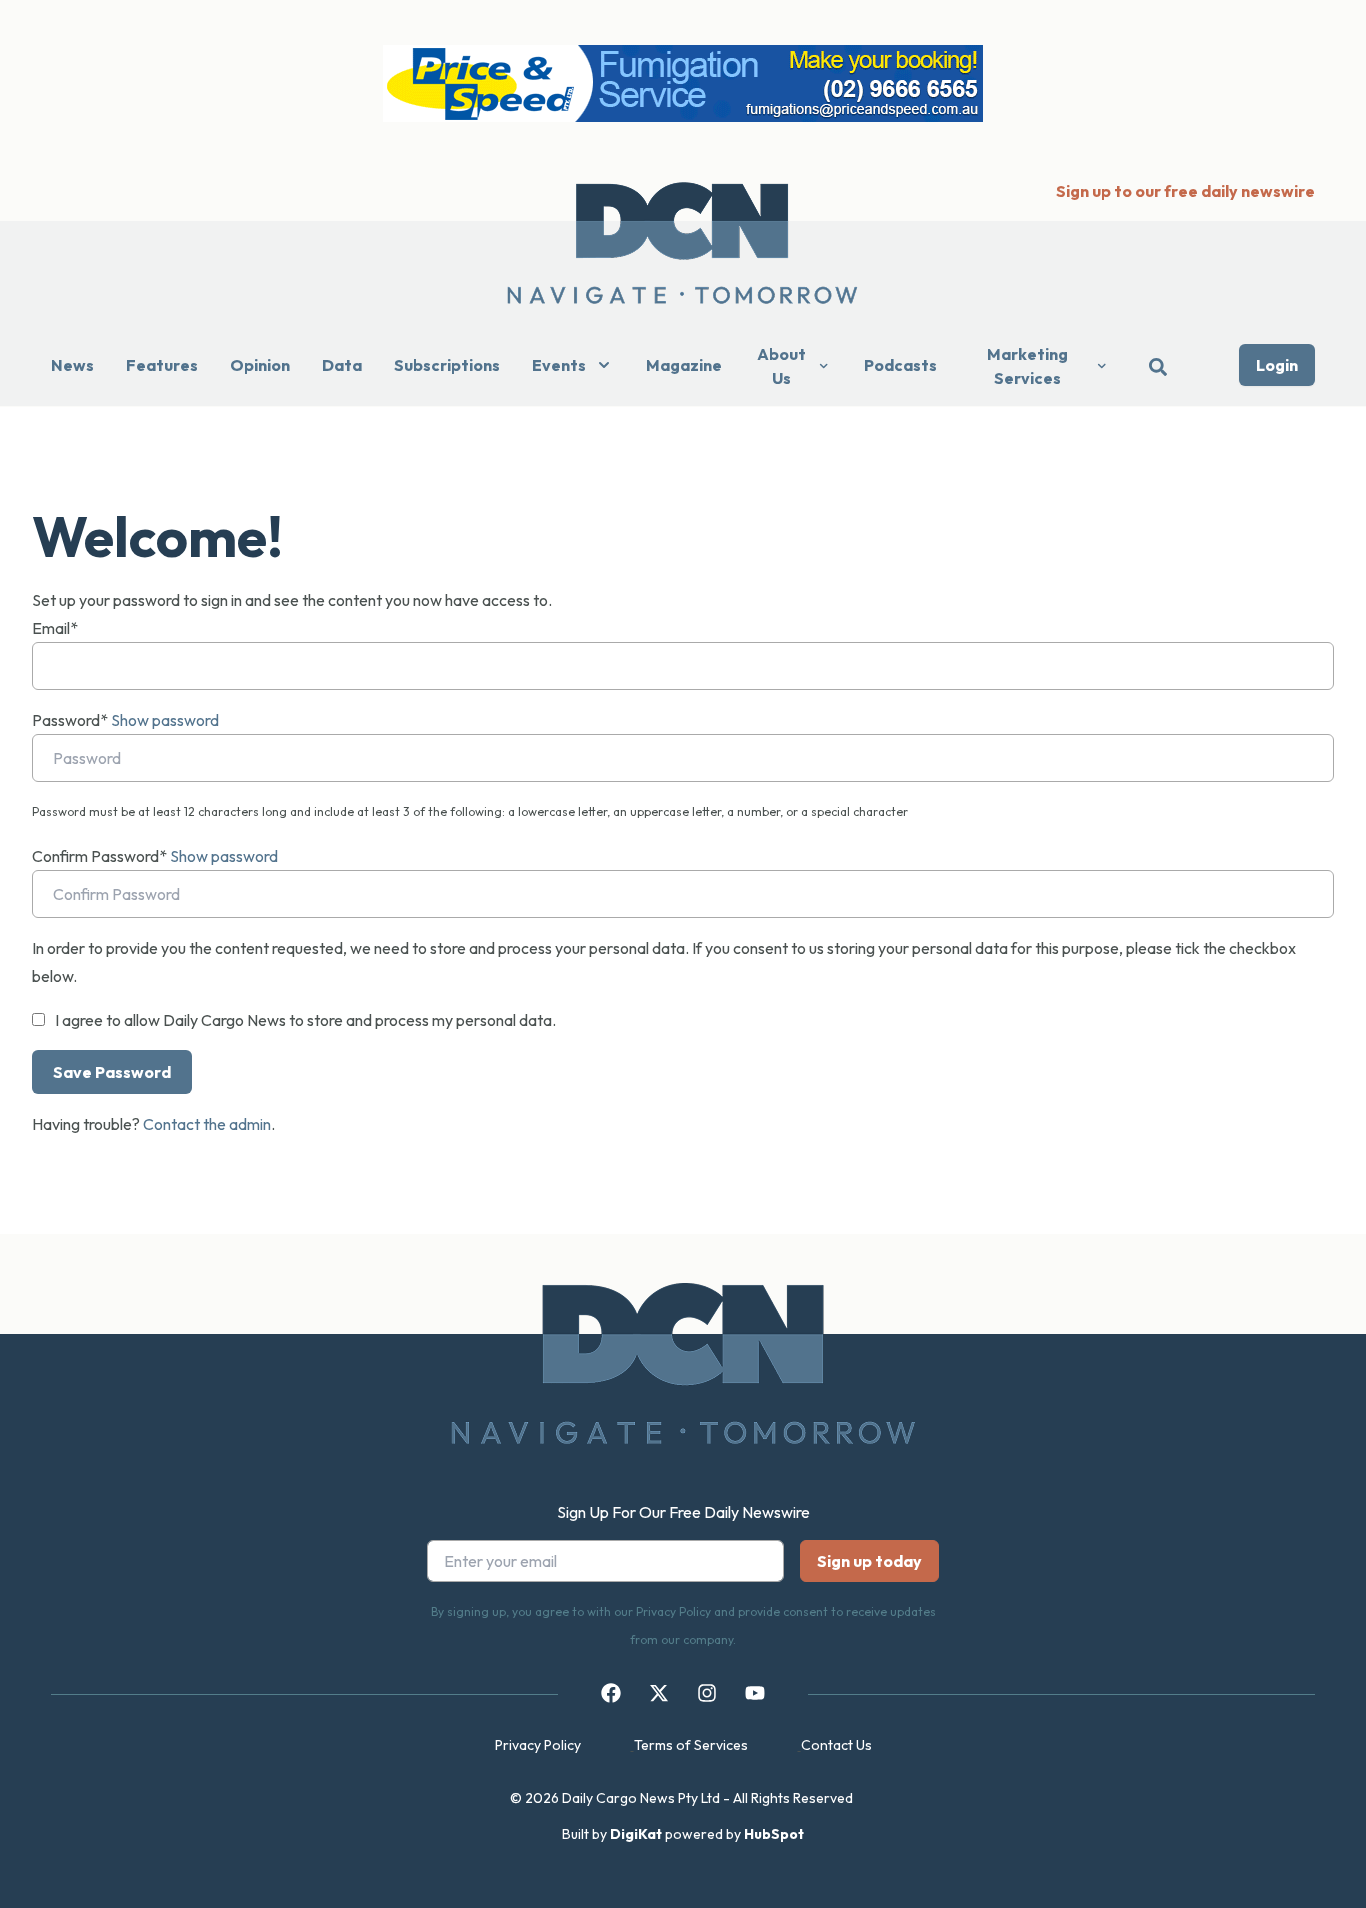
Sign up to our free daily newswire (1185, 191)
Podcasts (900, 365)
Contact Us (836, 1745)
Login (1277, 365)
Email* (55, 628)
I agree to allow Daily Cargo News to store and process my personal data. (305, 1020)
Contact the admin (207, 1124)
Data (342, 365)
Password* (70, 720)
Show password (165, 720)
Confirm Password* (99, 856)
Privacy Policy (538, 1745)
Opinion (260, 365)
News (72, 365)
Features (162, 365)
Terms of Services (691, 1745)
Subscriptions (447, 365)
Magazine (684, 365)
